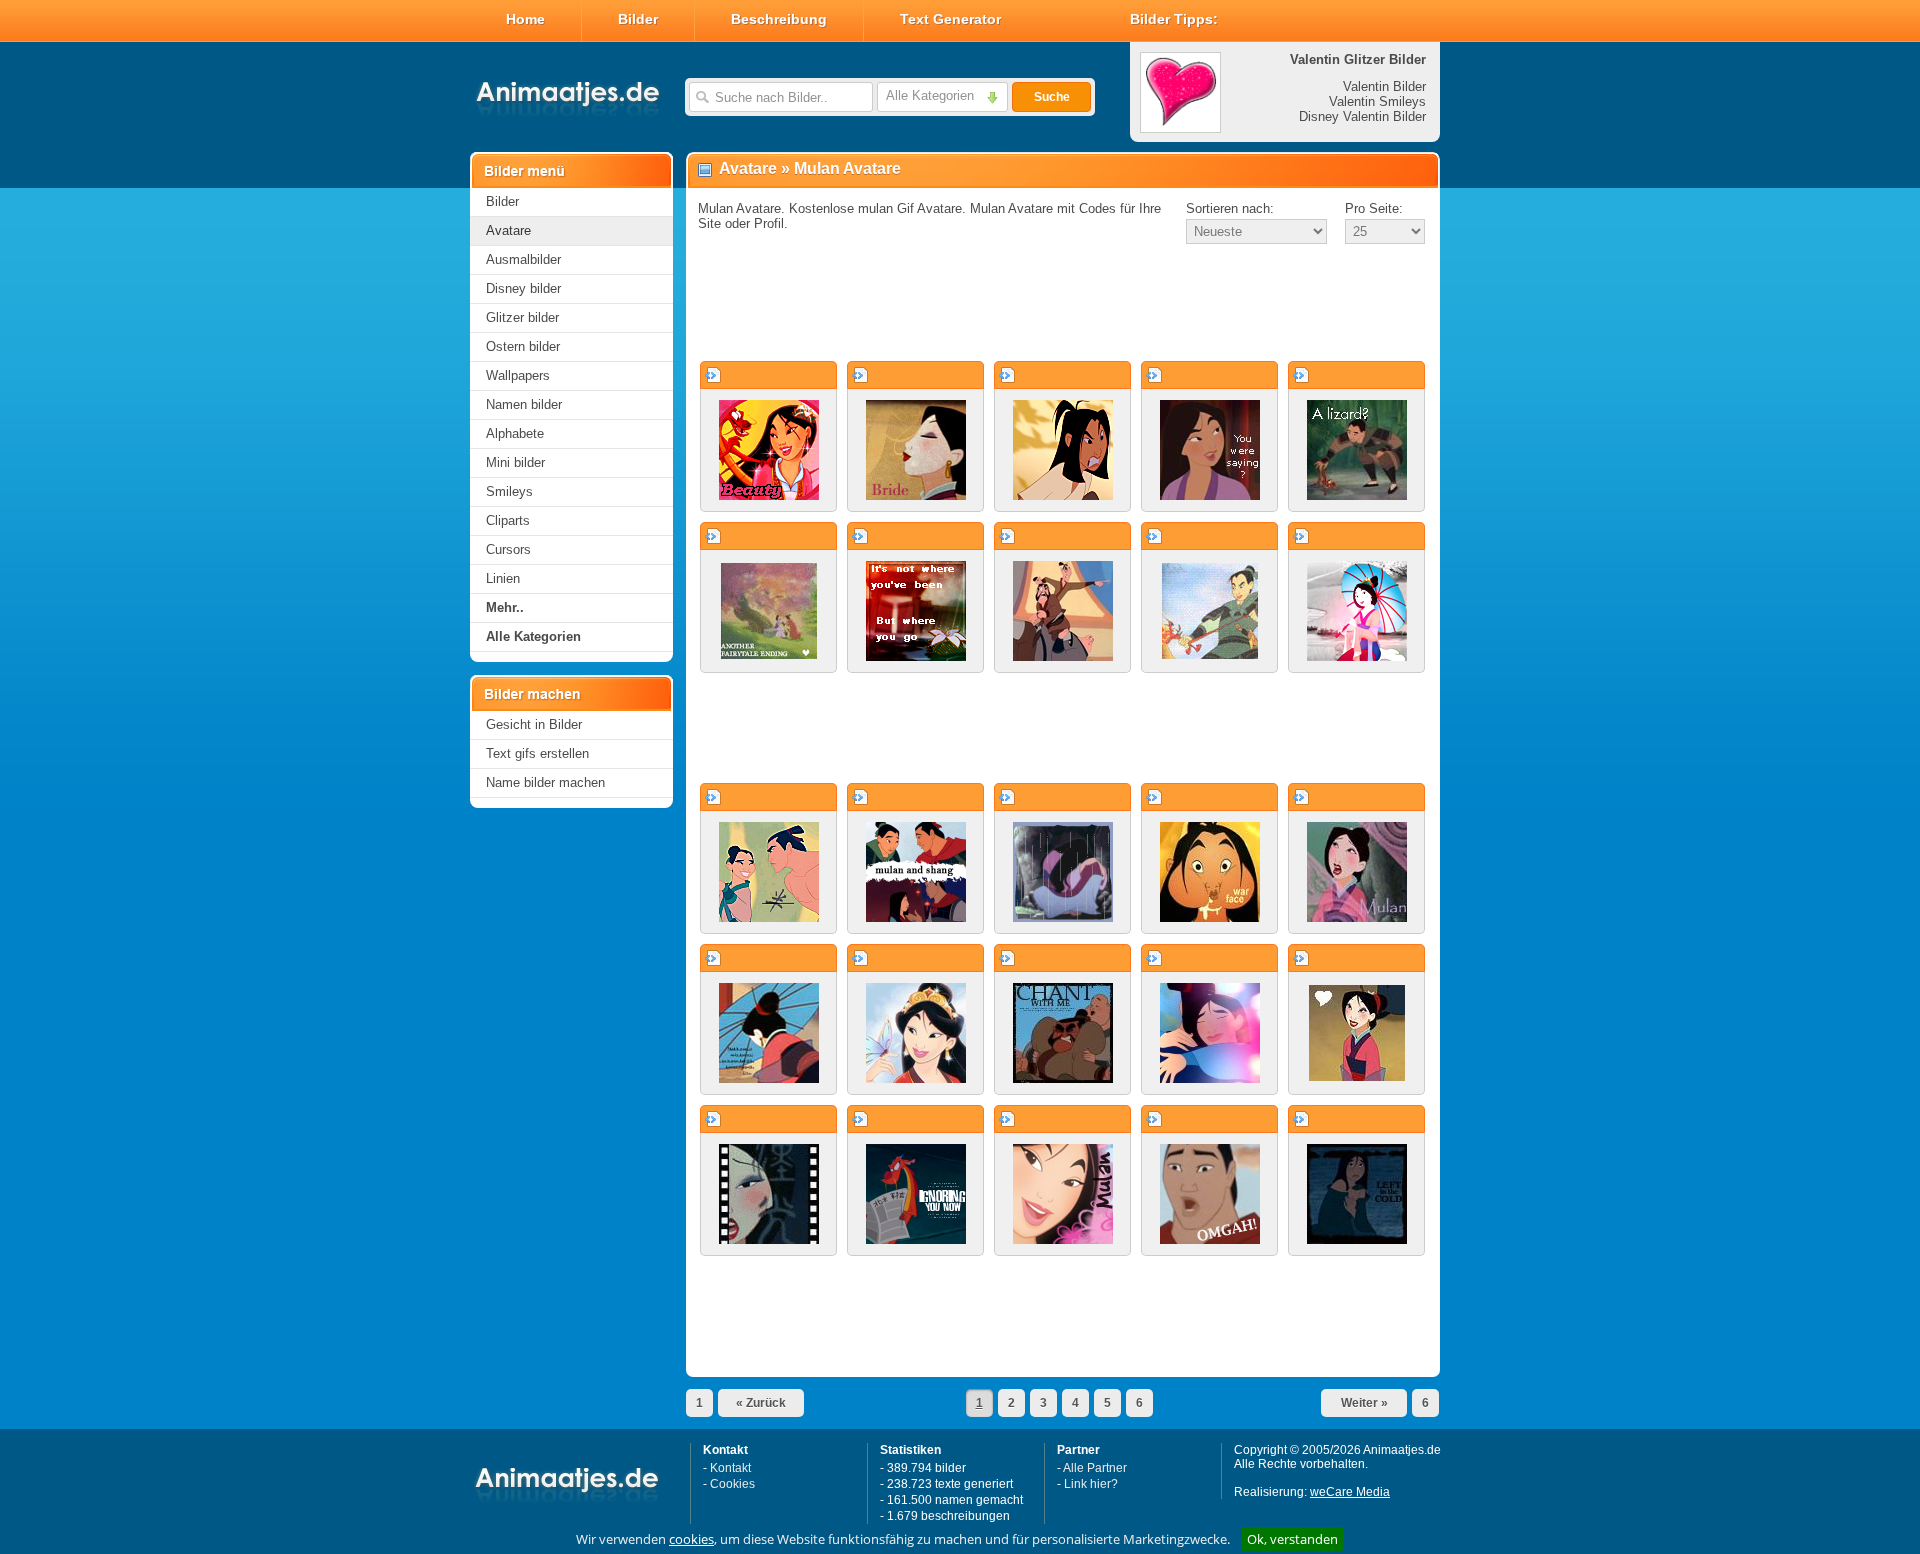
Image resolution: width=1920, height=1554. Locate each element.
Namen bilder (524, 404)
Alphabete (515, 433)
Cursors (508, 549)
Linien (503, 578)
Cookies (732, 1484)
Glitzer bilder (522, 317)
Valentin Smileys (1377, 101)
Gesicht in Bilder (534, 724)
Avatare (508, 230)
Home (525, 19)
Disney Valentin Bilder (1362, 116)
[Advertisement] (1063, 304)
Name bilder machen (545, 782)
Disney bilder (523, 288)
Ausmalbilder (523, 259)
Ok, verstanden (1292, 1539)
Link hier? (1091, 1484)
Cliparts (508, 520)
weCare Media (1350, 1492)
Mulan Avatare (847, 168)
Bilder (638, 19)
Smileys (509, 491)
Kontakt (730, 1468)
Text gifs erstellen (537, 753)
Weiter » (1364, 1403)
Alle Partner (1095, 1468)
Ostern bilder (523, 346)
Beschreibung (779, 19)
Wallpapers (518, 375)
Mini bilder (515, 462)
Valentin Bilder (1384, 86)
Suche (1052, 97)
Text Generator (950, 19)
